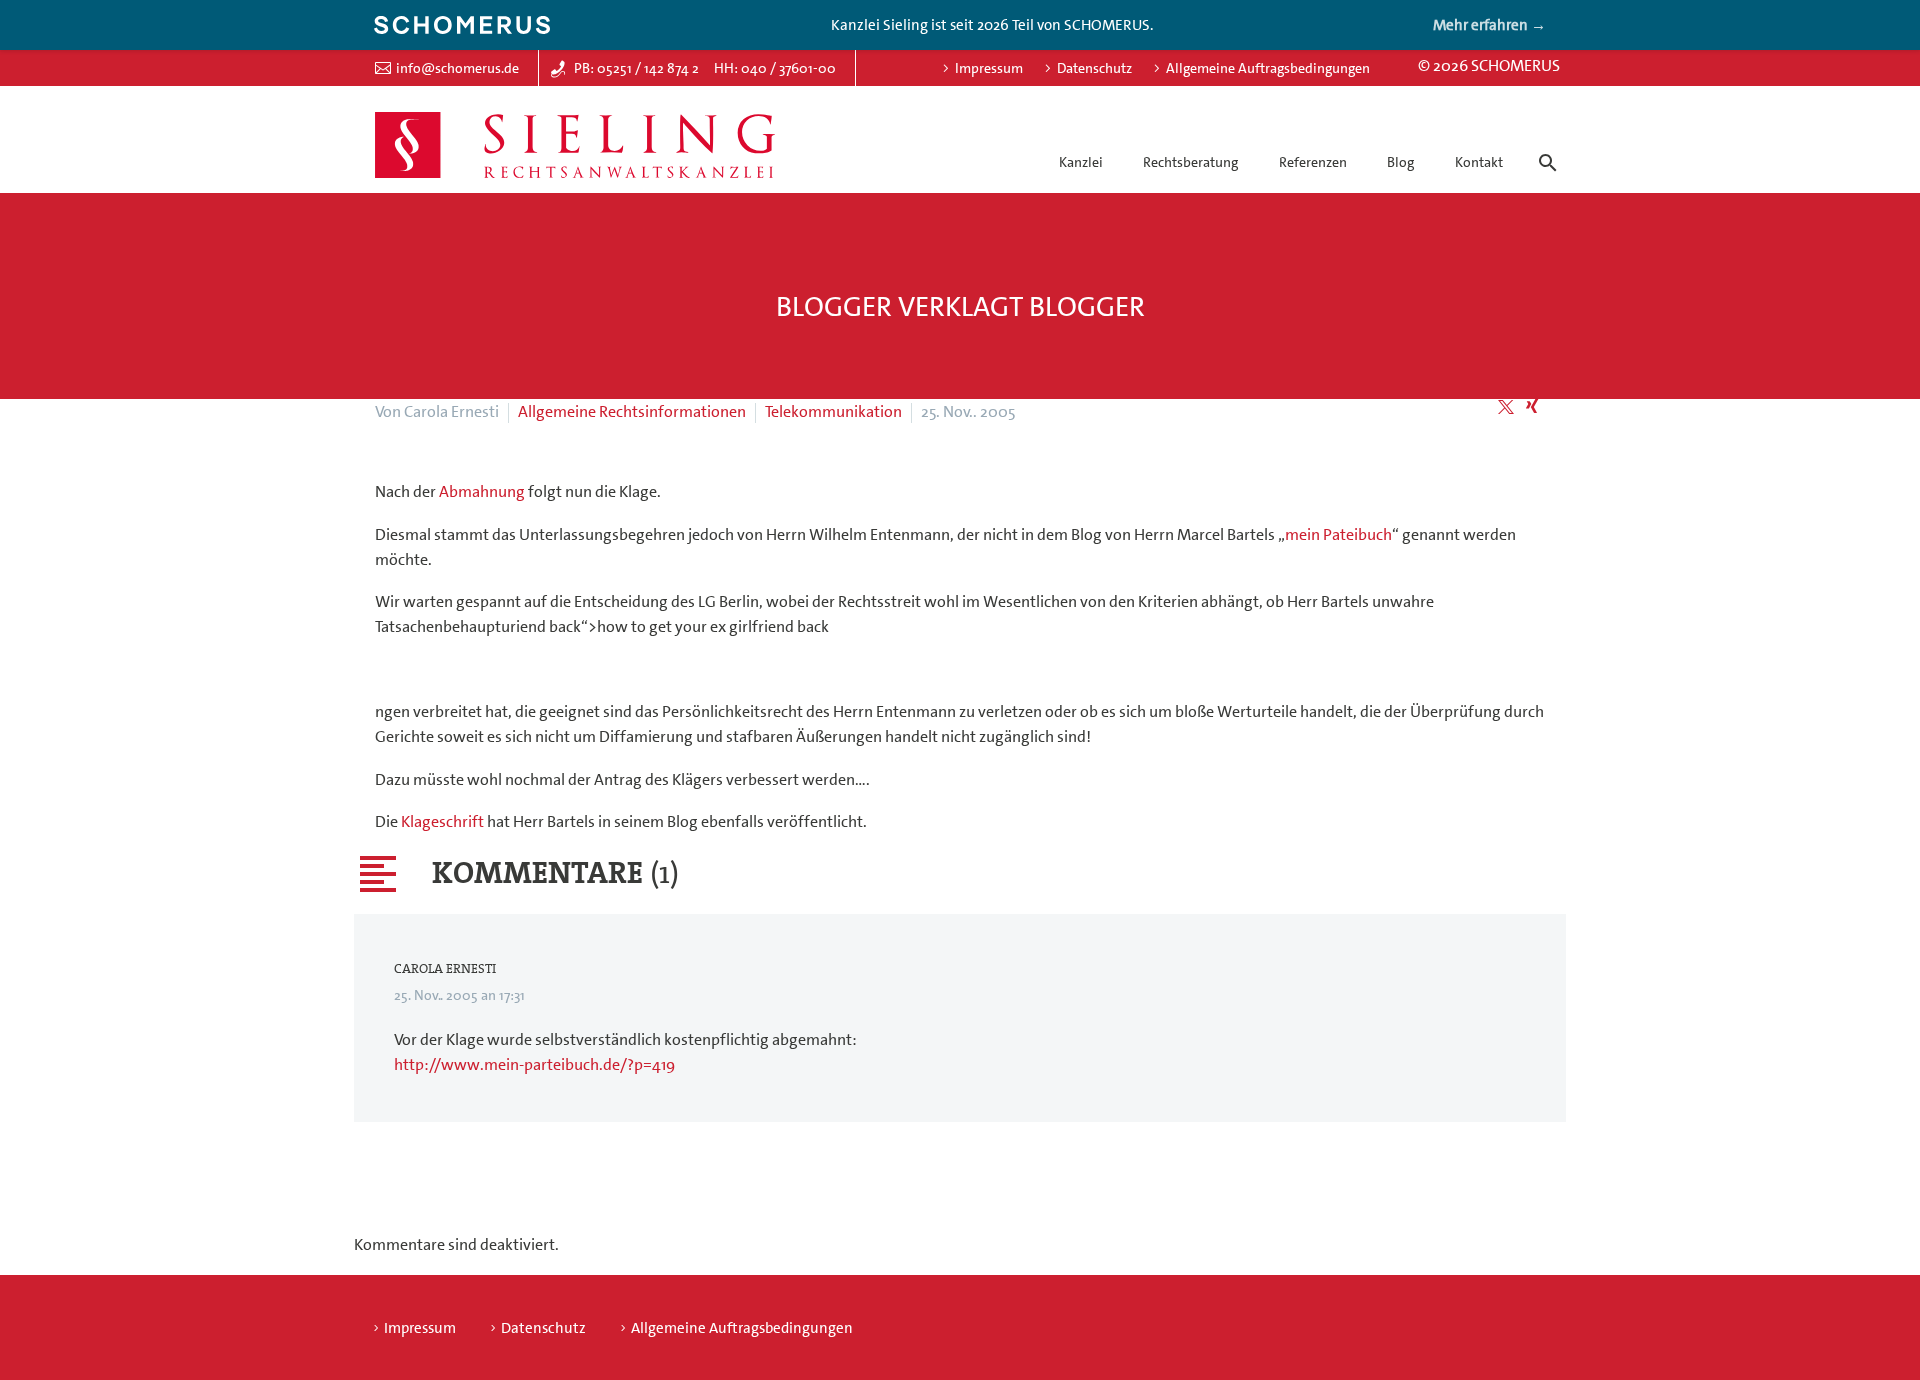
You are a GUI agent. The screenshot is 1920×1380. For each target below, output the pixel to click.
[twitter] (1506, 407)
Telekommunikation (833, 411)
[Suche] (1544, 145)
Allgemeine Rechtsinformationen (632, 411)
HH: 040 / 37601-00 (775, 68)
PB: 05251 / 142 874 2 (636, 68)
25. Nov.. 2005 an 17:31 (459, 995)
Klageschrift (442, 821)
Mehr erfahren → (1489, 25)
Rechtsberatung (1190, 162)
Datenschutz (1094, 68)
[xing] (1532, 407)
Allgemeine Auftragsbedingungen (1268, 68)
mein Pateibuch (1338, 534)
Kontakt (1479, 162)
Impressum (989, 68)
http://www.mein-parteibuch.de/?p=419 (534, 1064)
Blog (1400, 162)
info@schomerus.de (457, 68)
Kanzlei (1081, 162)
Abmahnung (482, 491)
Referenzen (1313, 162)
